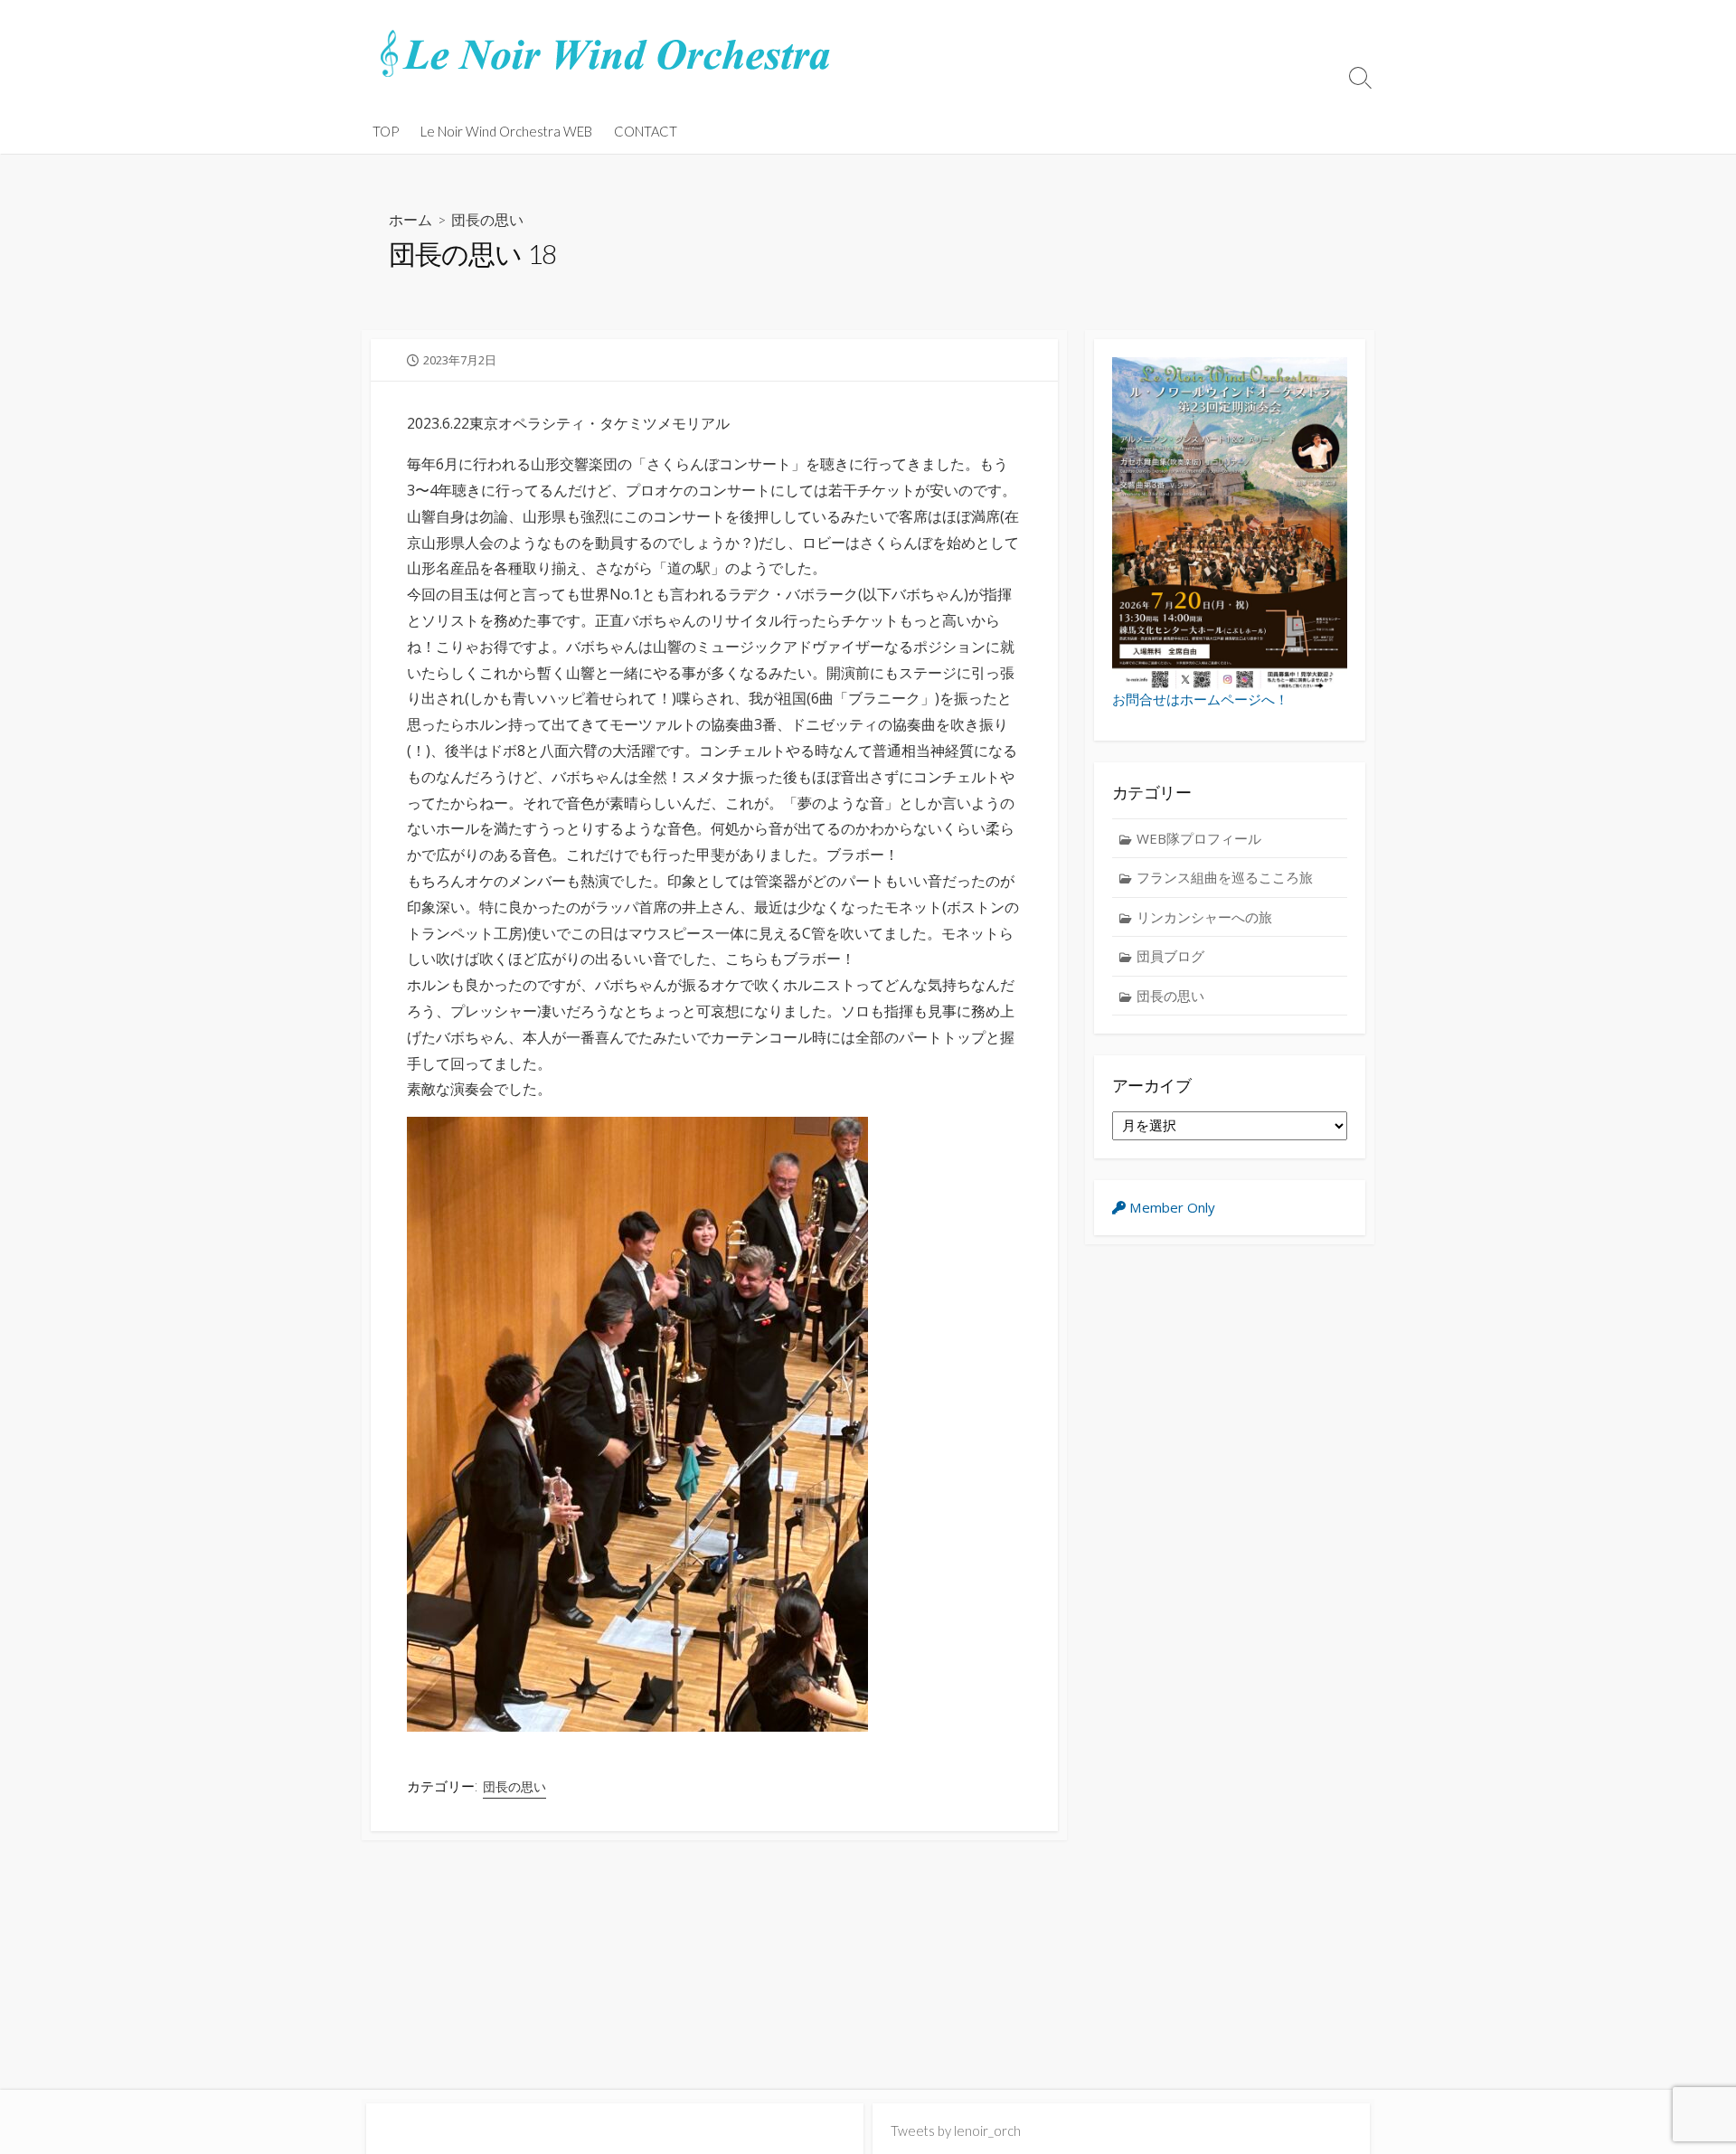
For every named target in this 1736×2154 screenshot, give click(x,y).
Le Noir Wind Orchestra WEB (506, 131)
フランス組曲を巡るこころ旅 (1225, 877)
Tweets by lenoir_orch (956, 2130)
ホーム (410, 219)
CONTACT (646, 131)
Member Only (1170, 1207)
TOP (386, 131)
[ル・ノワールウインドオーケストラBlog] (606, 54)
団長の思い (487, 219)
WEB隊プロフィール (1199, 838)
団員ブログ (1170, 956)
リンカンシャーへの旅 (1204, 917)
